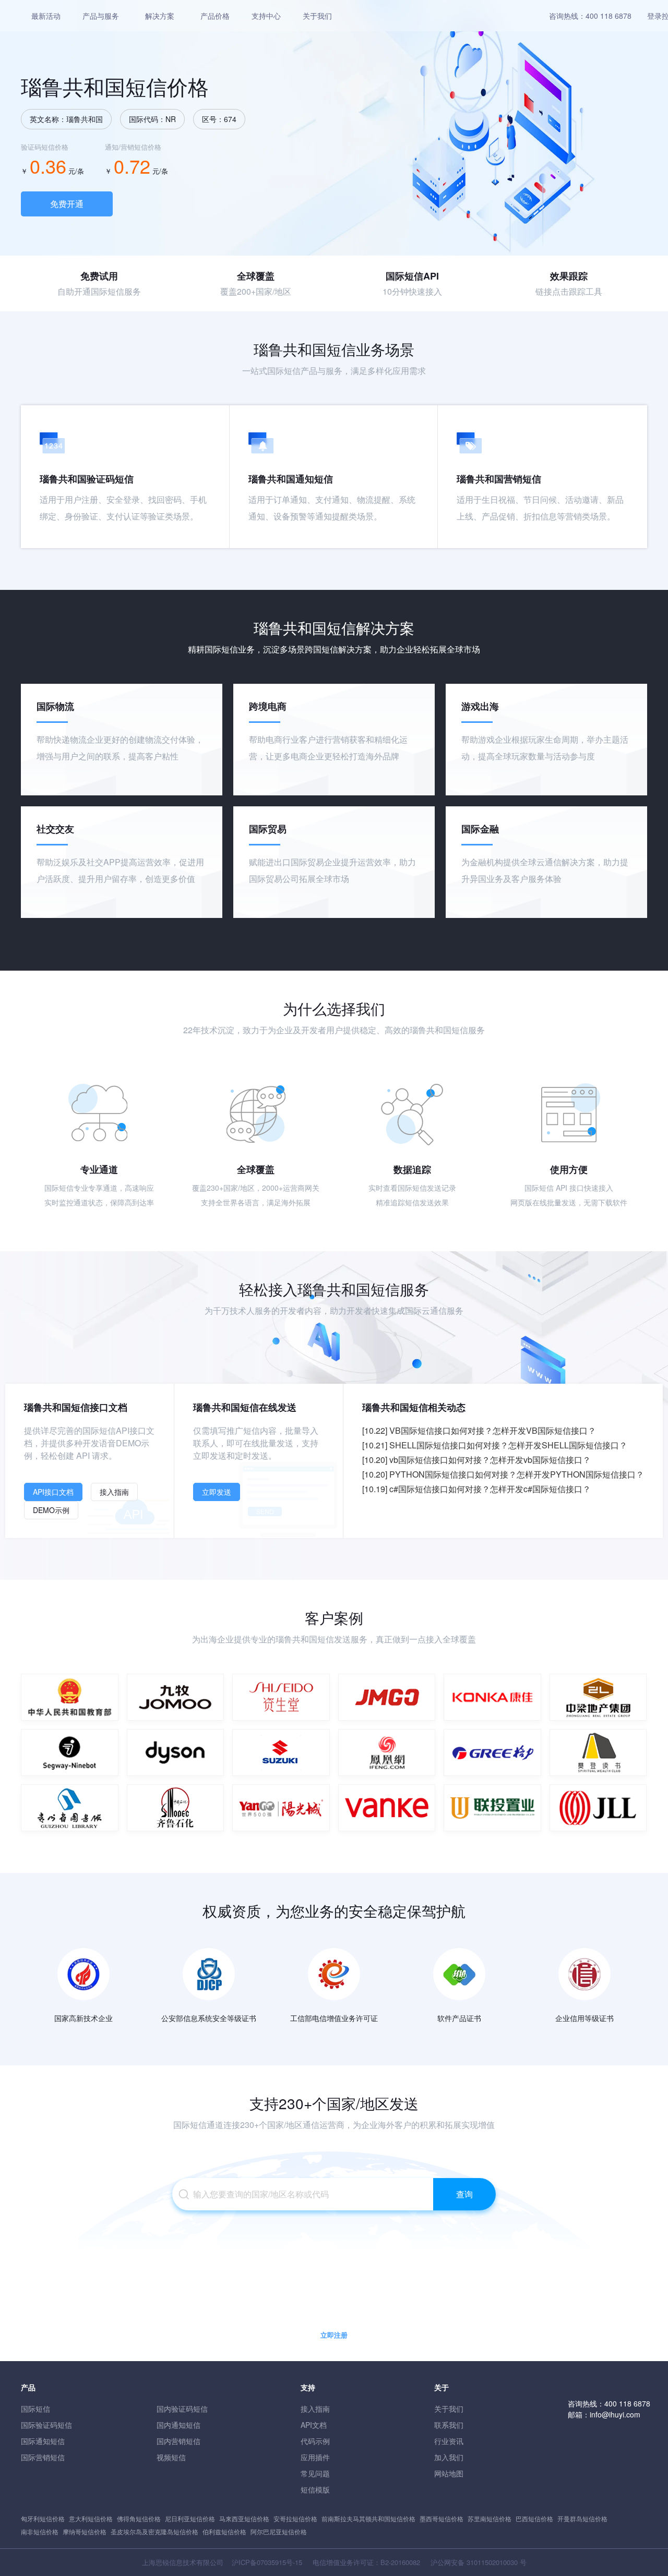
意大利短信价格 (91, 2518)
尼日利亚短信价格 (190, 2518)
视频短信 (171, 2457)
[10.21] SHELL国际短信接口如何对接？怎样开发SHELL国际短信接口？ (495, 1445)
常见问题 (315, 2473)
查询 (464, 2194)
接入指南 (114, 1492)
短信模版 (315, 2489)
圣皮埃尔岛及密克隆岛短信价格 (154, 2531)
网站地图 (449, 2473)
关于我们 (317, 16)
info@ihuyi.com (615, 2414)
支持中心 (266, 16)
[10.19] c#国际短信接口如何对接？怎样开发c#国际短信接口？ (476, 1489)
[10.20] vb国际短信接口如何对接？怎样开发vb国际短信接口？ (476, 1460)
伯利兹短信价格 (224, 2531)
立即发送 (217, 1492)
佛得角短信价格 (139, 2518)
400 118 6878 (609, 16)
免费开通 (67, 204)
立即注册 (334, 2335)
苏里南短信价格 (490, 2518)
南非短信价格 (40, 2531)
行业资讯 (449, 2441)
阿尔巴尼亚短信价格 (279, 2531)
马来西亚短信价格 (244, 2518)
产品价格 (215, 16)
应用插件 (315, 2457)
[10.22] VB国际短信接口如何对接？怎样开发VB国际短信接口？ (479, 1430)
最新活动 (46, 16)
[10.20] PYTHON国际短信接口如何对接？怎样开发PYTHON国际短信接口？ (503, 1474)
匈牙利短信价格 (43, 2518)
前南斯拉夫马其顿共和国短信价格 (368, 2518)
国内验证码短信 (182, 2409)
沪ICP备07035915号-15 (267, 2562)
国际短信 (35, 2409)
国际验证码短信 (46, 2425)
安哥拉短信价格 (295, 2518)
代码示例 (315, 2441)
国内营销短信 (178, 2441)
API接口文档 (53, 1492)
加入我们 (449, 2457)
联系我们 (449, 2425)
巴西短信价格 (534, 2518)
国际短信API (412, 276)
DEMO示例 (51, 1510)
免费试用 (99, 276)
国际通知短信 (43, 2441)
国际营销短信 (43, 2457)
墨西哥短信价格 (442, 2518)
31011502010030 (492, 2562)
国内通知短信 (178, 2425)
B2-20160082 (400, 2562)
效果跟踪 (569, 276)
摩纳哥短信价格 (85, 2531)
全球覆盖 (256, 276)
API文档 (314, 2425)
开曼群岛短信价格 (582, 2518)
